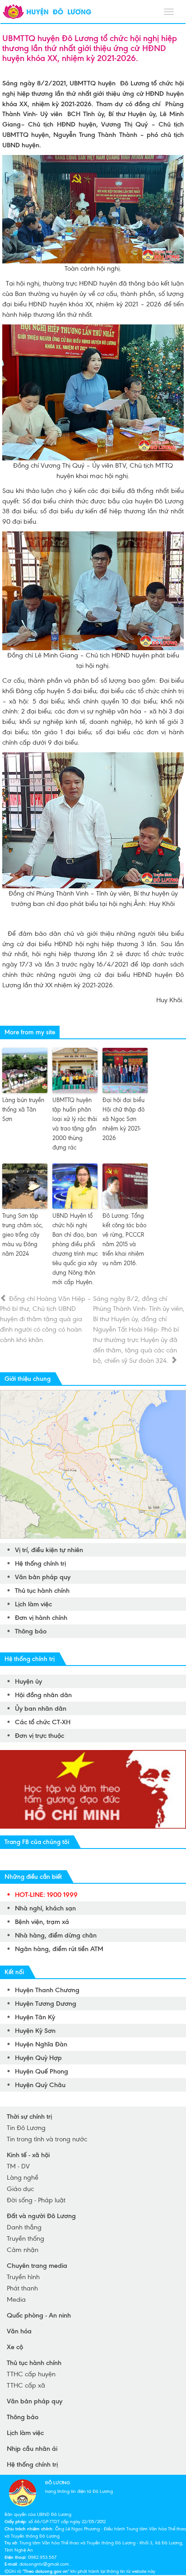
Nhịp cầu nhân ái (32, 2449)
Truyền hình (23, 2277)
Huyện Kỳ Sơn (35, 2031)
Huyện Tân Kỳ (35, 2017)
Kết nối (14, 1972)
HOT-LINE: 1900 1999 (46, 1895)
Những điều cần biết (33, 1877)
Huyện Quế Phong (42, 2071)
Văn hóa (19, 2331)
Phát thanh (22, 2288)
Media (16, 2299)
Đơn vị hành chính (41, 1618)
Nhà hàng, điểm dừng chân (56, 1935)
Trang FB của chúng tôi (37, 1842)
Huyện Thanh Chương (47, 1990)
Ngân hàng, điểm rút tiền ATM (59, 1949)
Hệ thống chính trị (40, 1563)
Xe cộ (15, 2347)
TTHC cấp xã (26, 2385)
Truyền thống (26, 2238)
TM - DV (18, 2166)
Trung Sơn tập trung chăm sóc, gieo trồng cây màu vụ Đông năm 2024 (23, 1235)
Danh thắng (24, 2227)
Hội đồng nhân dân (43, 1695)
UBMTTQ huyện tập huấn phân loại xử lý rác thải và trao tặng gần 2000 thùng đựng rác (75, 1124)
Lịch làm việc (33, 1604)
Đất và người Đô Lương (41, 2216)
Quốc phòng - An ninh (39, 2315)
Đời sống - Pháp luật (36, 2200)
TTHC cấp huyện (31, 2374)
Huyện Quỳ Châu (40, 2085)
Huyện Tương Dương (46, 2004)
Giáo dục (20, 2189)
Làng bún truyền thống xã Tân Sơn (23, 1110)
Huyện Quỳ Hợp (38, 2058)
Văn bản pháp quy (43, 1577)
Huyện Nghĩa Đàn (41, 2044)
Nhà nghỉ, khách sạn (45, 1908)
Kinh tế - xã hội (28, 2155)
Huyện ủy (28, 1681)
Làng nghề (23, 2177)
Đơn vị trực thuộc (40, 1736)
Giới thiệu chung (28, 1379)
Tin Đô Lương (26, 2128)
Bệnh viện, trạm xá (42, 1922)
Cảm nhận (23, 2250)
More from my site (30, 1032)
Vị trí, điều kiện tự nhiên (49, 1550)
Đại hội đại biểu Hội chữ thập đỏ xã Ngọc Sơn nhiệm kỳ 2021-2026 (123, 1119)
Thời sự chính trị (29, 2116)
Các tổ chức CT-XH (43, 1722)
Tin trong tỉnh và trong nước (47, 2139)
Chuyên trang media (37, 2266)
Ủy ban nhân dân (41, 1708)
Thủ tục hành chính (42, 1591)
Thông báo (31, 1631)
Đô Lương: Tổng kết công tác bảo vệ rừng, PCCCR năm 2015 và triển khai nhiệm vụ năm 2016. (124, 1239)
